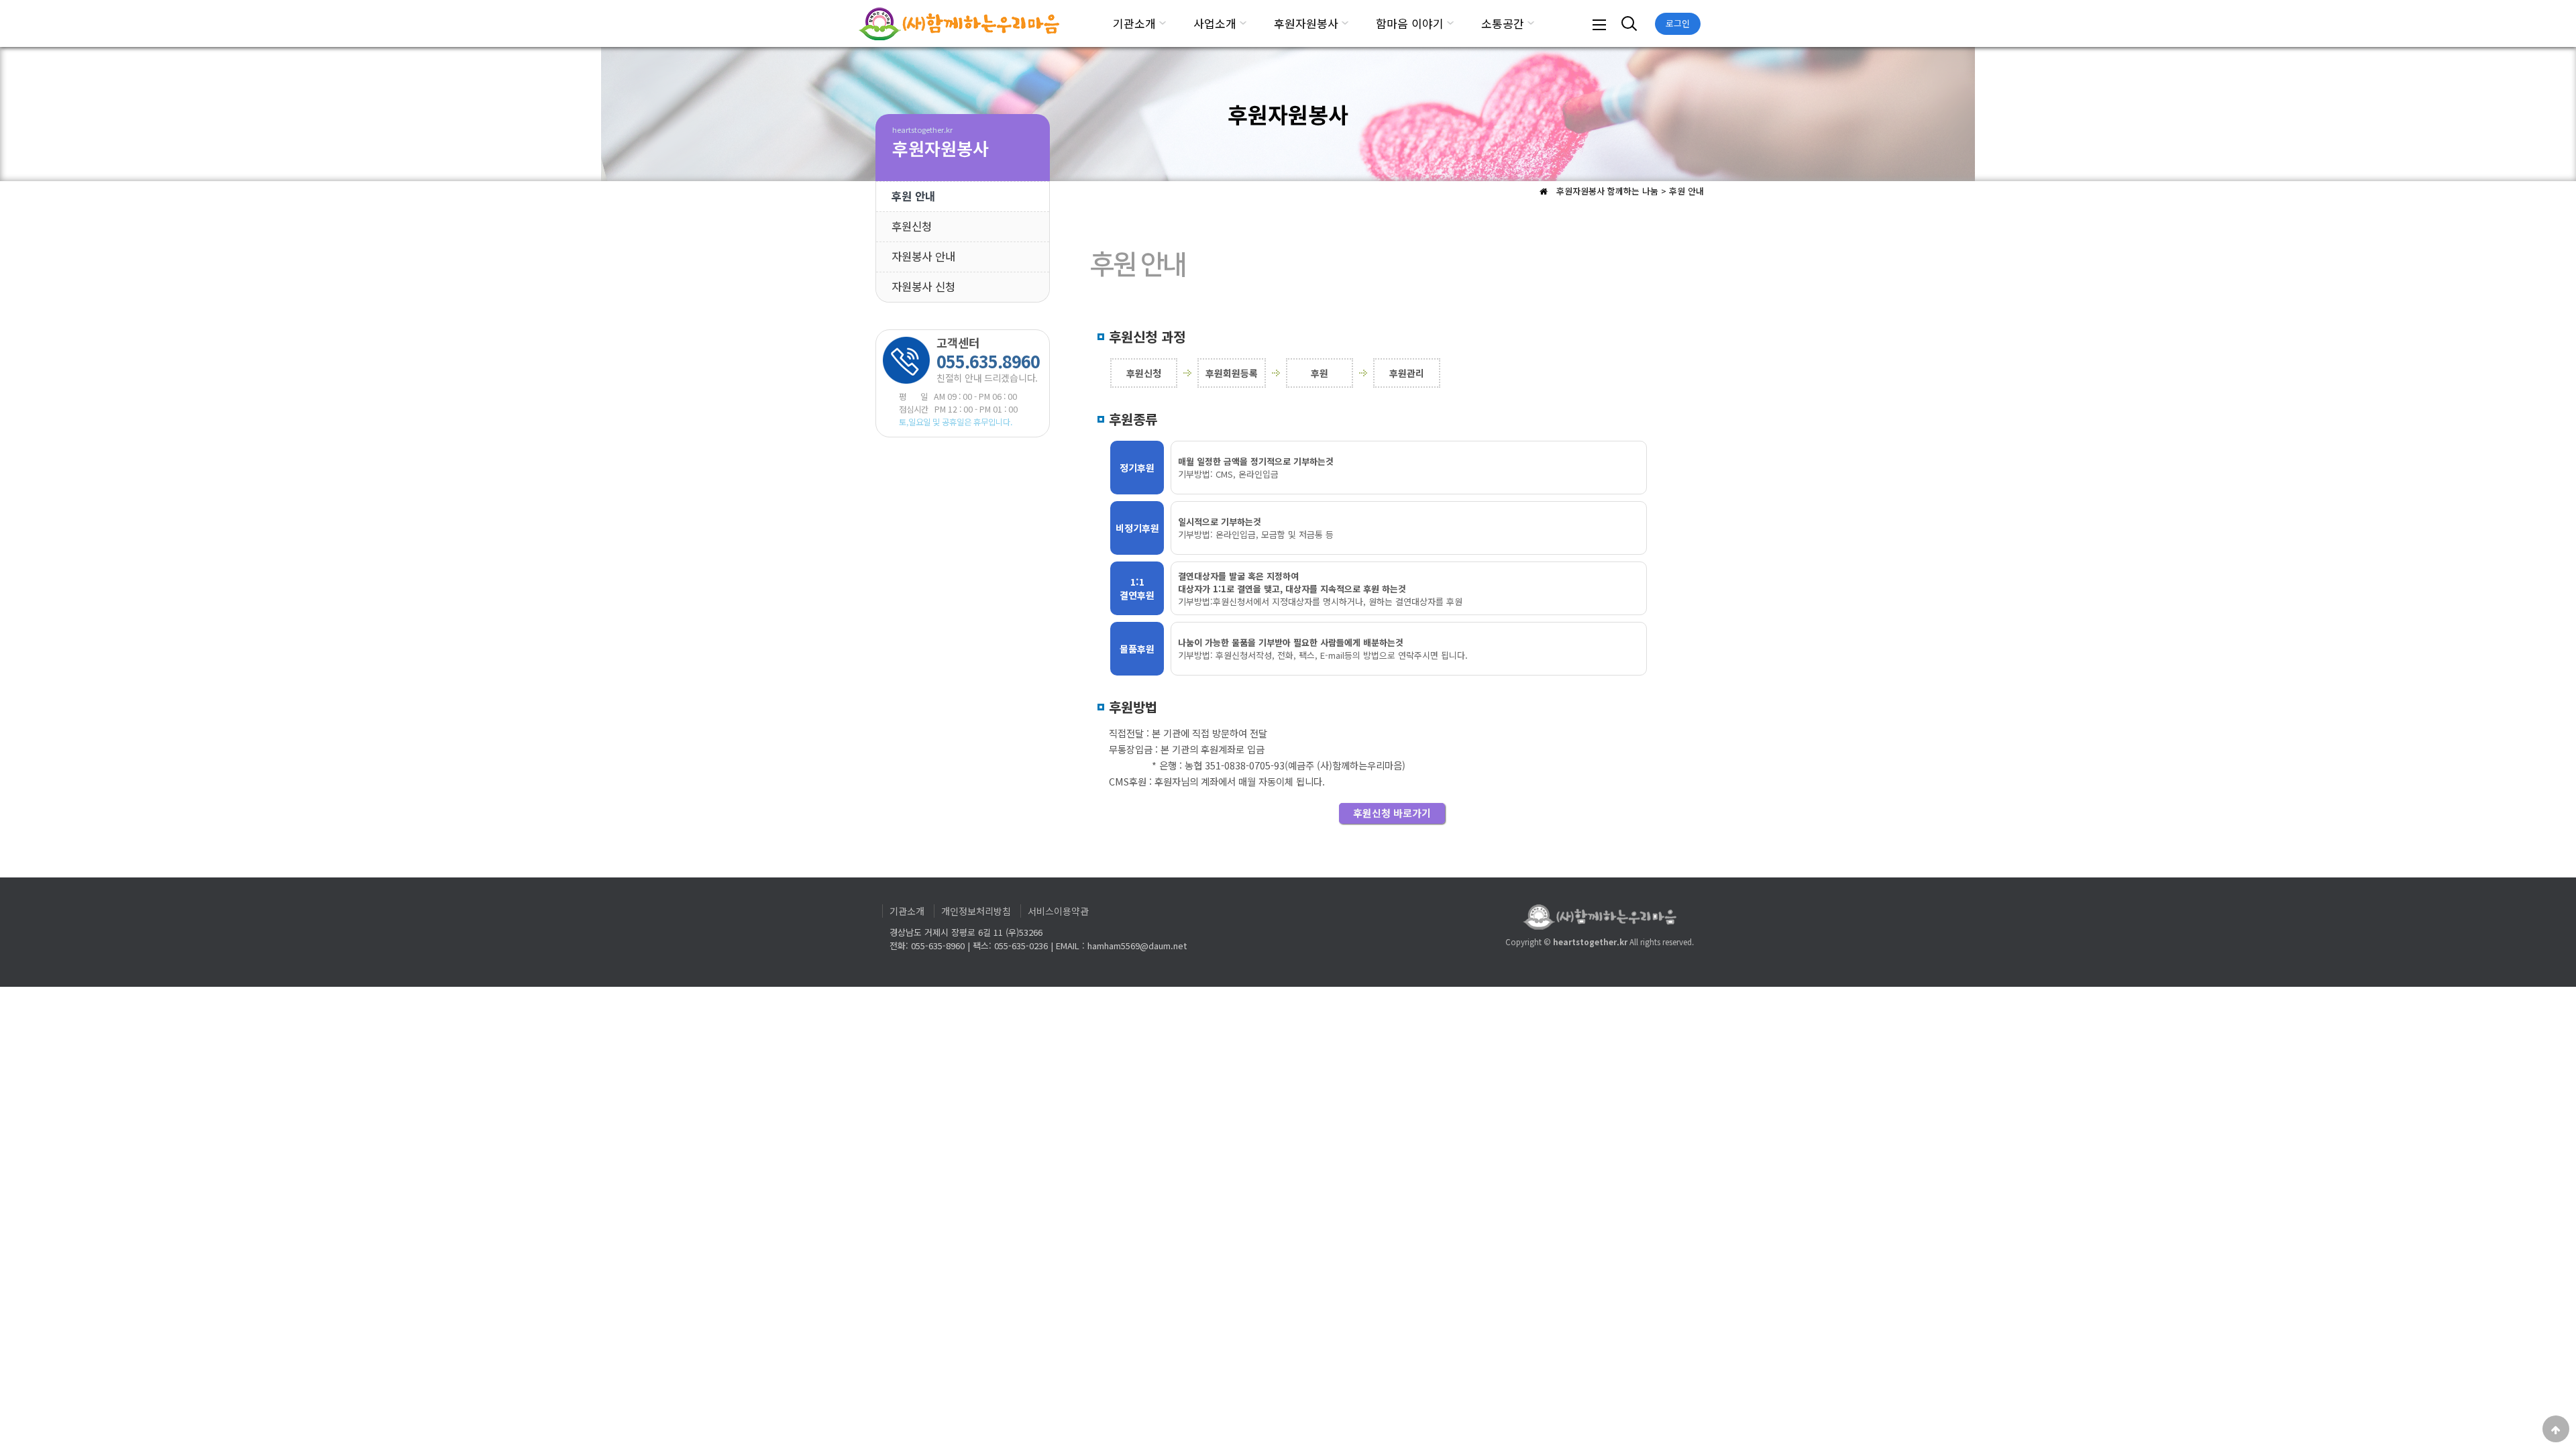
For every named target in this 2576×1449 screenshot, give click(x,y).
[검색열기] (1627, 23)
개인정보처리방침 (976, 911)
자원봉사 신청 (923, 286)
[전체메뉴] (1599, 23)
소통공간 (1503, 23)
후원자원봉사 (1306, 23)
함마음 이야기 (1410, 23)
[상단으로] (2556, 1429)
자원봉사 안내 (923, 256)
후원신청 (912, 226)
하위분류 (1163, 23)
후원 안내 (913, 196)
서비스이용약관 (1058, 911)
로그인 (1678, 23)
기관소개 (1134, 23)
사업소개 (1215, 23)
